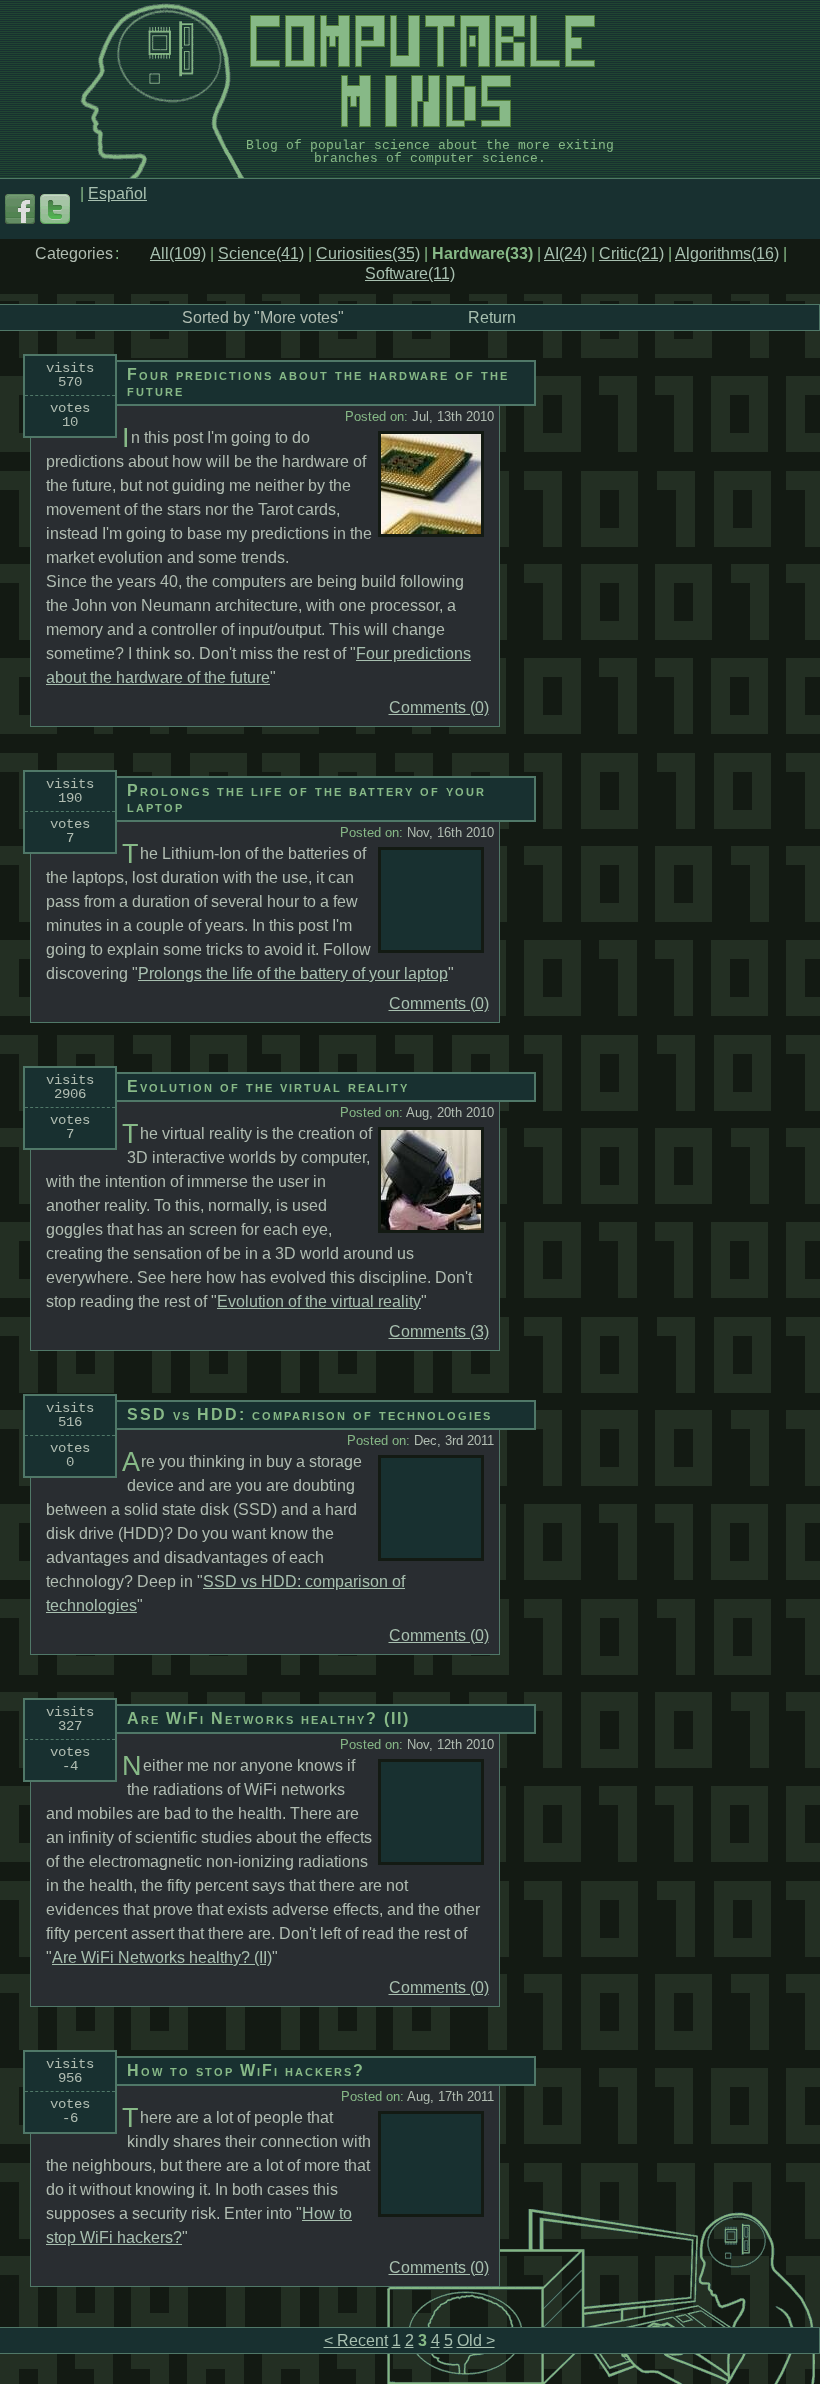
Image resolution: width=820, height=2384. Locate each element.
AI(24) (565, 253)
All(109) (178, 253)
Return (492, 317)
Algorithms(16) (727, 253)
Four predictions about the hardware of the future (318, 382)
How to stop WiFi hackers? (246, 2070)
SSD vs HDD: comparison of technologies (309, 1414)
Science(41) (261, 253)
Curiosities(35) (368, 253)
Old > (476, 2340)
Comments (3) (439, 1332)
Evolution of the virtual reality (268, 1086)
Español (117, 193)
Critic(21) (631, 253)
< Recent (356, 2340)
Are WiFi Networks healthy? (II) (268, 1718)
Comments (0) (439, 708)
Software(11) (410, 273)
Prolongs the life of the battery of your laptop (306, 798)
